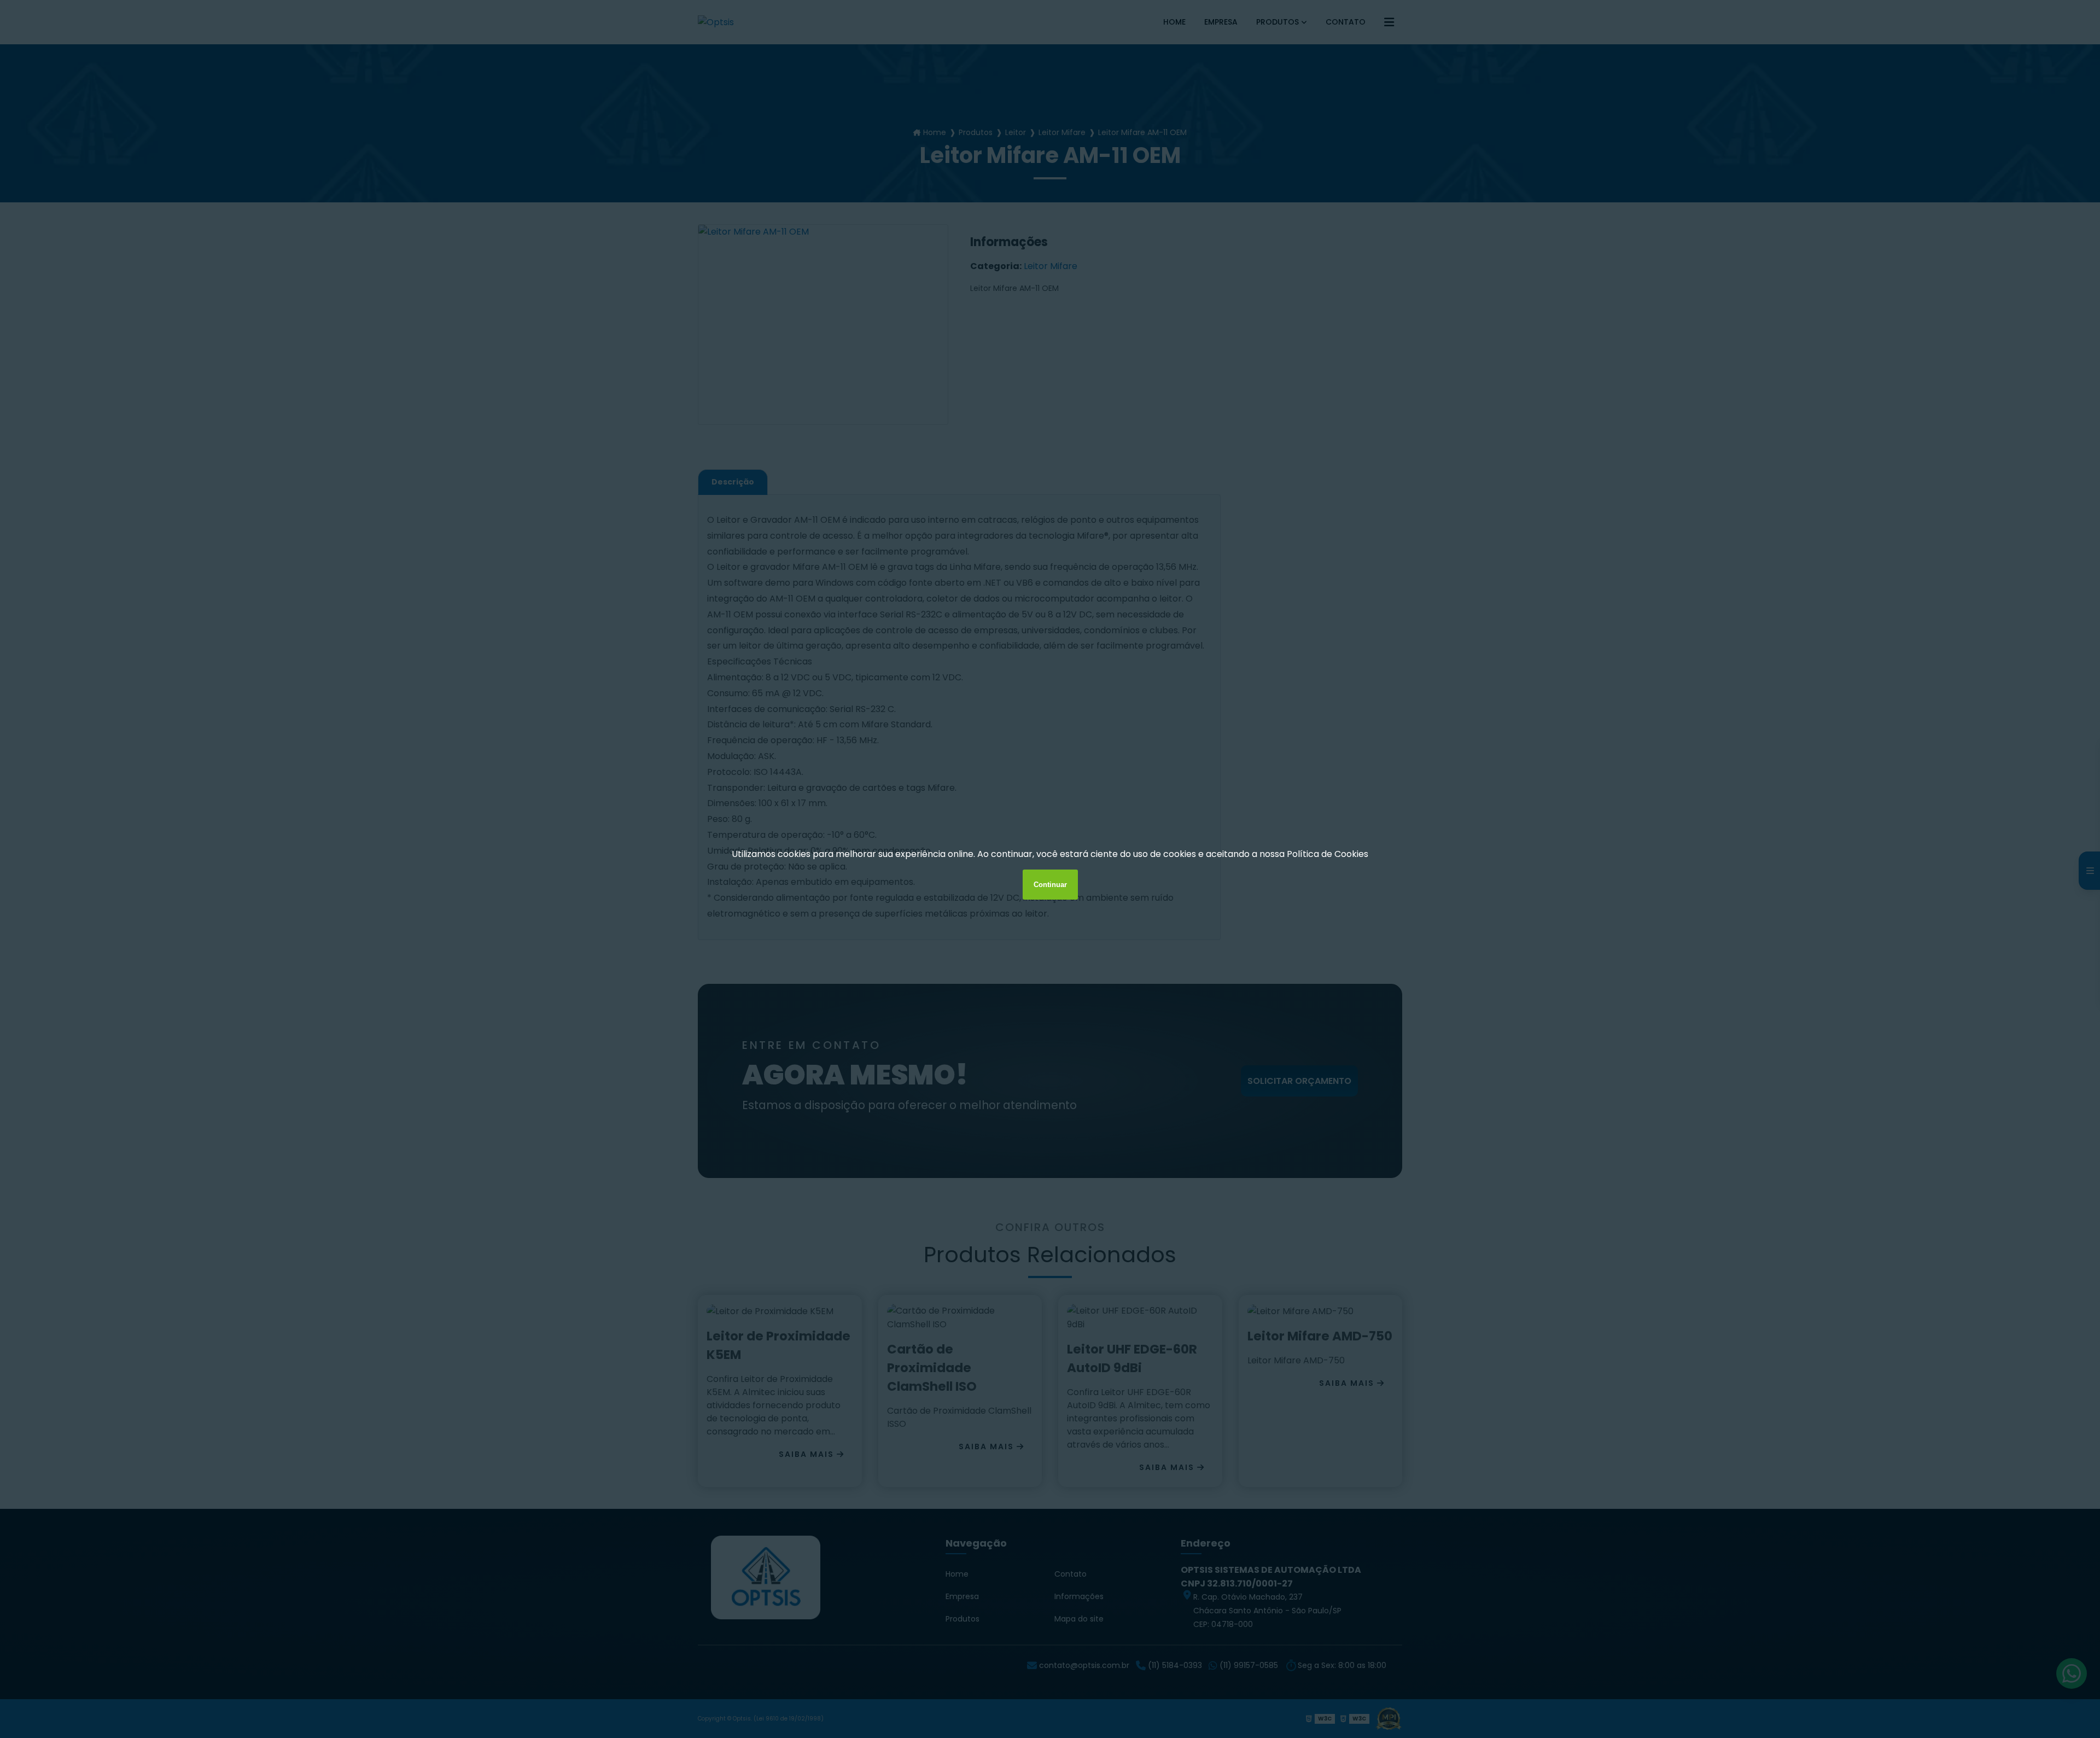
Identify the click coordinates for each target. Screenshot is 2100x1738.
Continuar (1050, 885)
